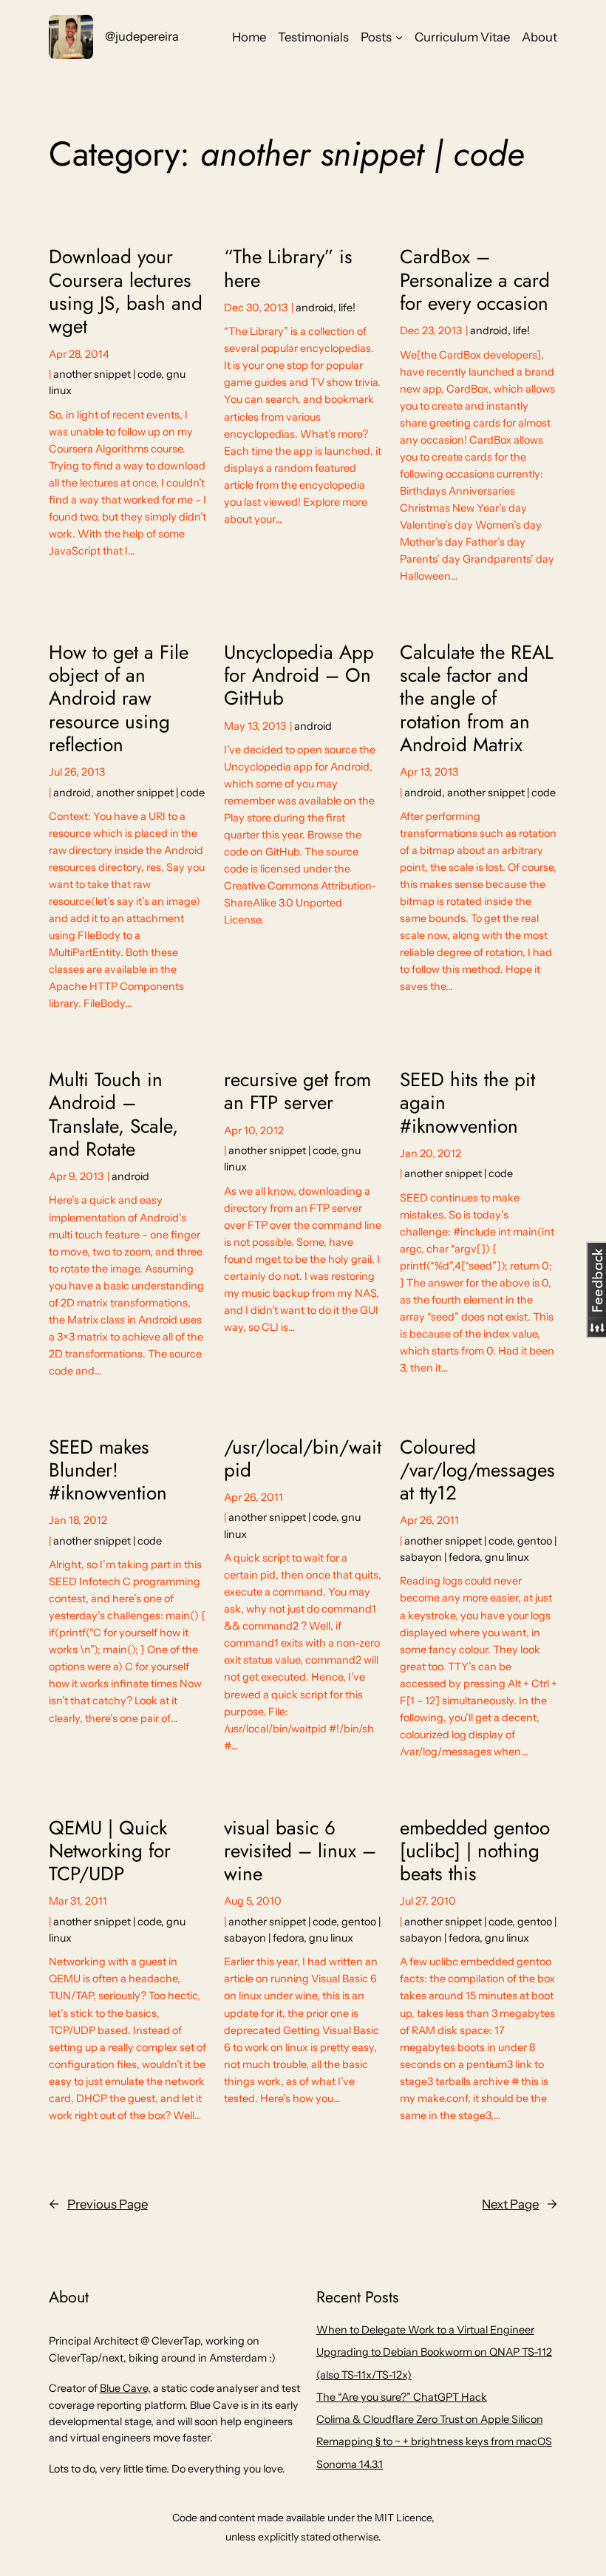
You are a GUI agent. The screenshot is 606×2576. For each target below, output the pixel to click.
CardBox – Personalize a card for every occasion (475, 280)
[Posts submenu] (399, 37)
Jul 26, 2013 (77, 772)
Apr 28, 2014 (79, 354)
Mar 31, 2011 (78, 1901)
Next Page (520, 2204)
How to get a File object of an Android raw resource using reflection (119, 699)
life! (347, 308)
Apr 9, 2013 (76, 1176)
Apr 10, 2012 (254, 1131)
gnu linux (507, 1557)
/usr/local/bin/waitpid (303, 1459)
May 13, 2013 (255, 726)
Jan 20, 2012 (430, 1153)
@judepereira (142, 36)
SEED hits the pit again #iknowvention (467, 1103)
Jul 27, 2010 (428, 1901)
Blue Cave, (125, 2388)
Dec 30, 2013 (256, 308)
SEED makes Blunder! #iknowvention (108, 1471)
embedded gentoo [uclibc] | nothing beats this (475, 1851)
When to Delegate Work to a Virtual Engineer (425, 2330)
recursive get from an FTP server (297, 1092)
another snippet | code (107, 374)
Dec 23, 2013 (431, 331)
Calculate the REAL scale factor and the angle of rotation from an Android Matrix (477, 699)
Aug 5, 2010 (253, 1901)
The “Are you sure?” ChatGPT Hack (402, 2397)
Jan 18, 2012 (78, 1520)
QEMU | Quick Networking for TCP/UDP (110, 1851)
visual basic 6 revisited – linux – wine (300, 1851)
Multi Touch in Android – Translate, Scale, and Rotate (113, 1115)
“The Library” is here (288, 269)
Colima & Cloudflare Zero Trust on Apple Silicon (430, 2419)
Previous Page (98, 2204)
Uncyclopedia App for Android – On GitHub (299, 676)
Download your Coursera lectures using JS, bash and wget (126, 292)
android (314, 308)
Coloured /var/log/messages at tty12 (477, 1471)
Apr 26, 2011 (253, 1497)
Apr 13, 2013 (429, 772)
